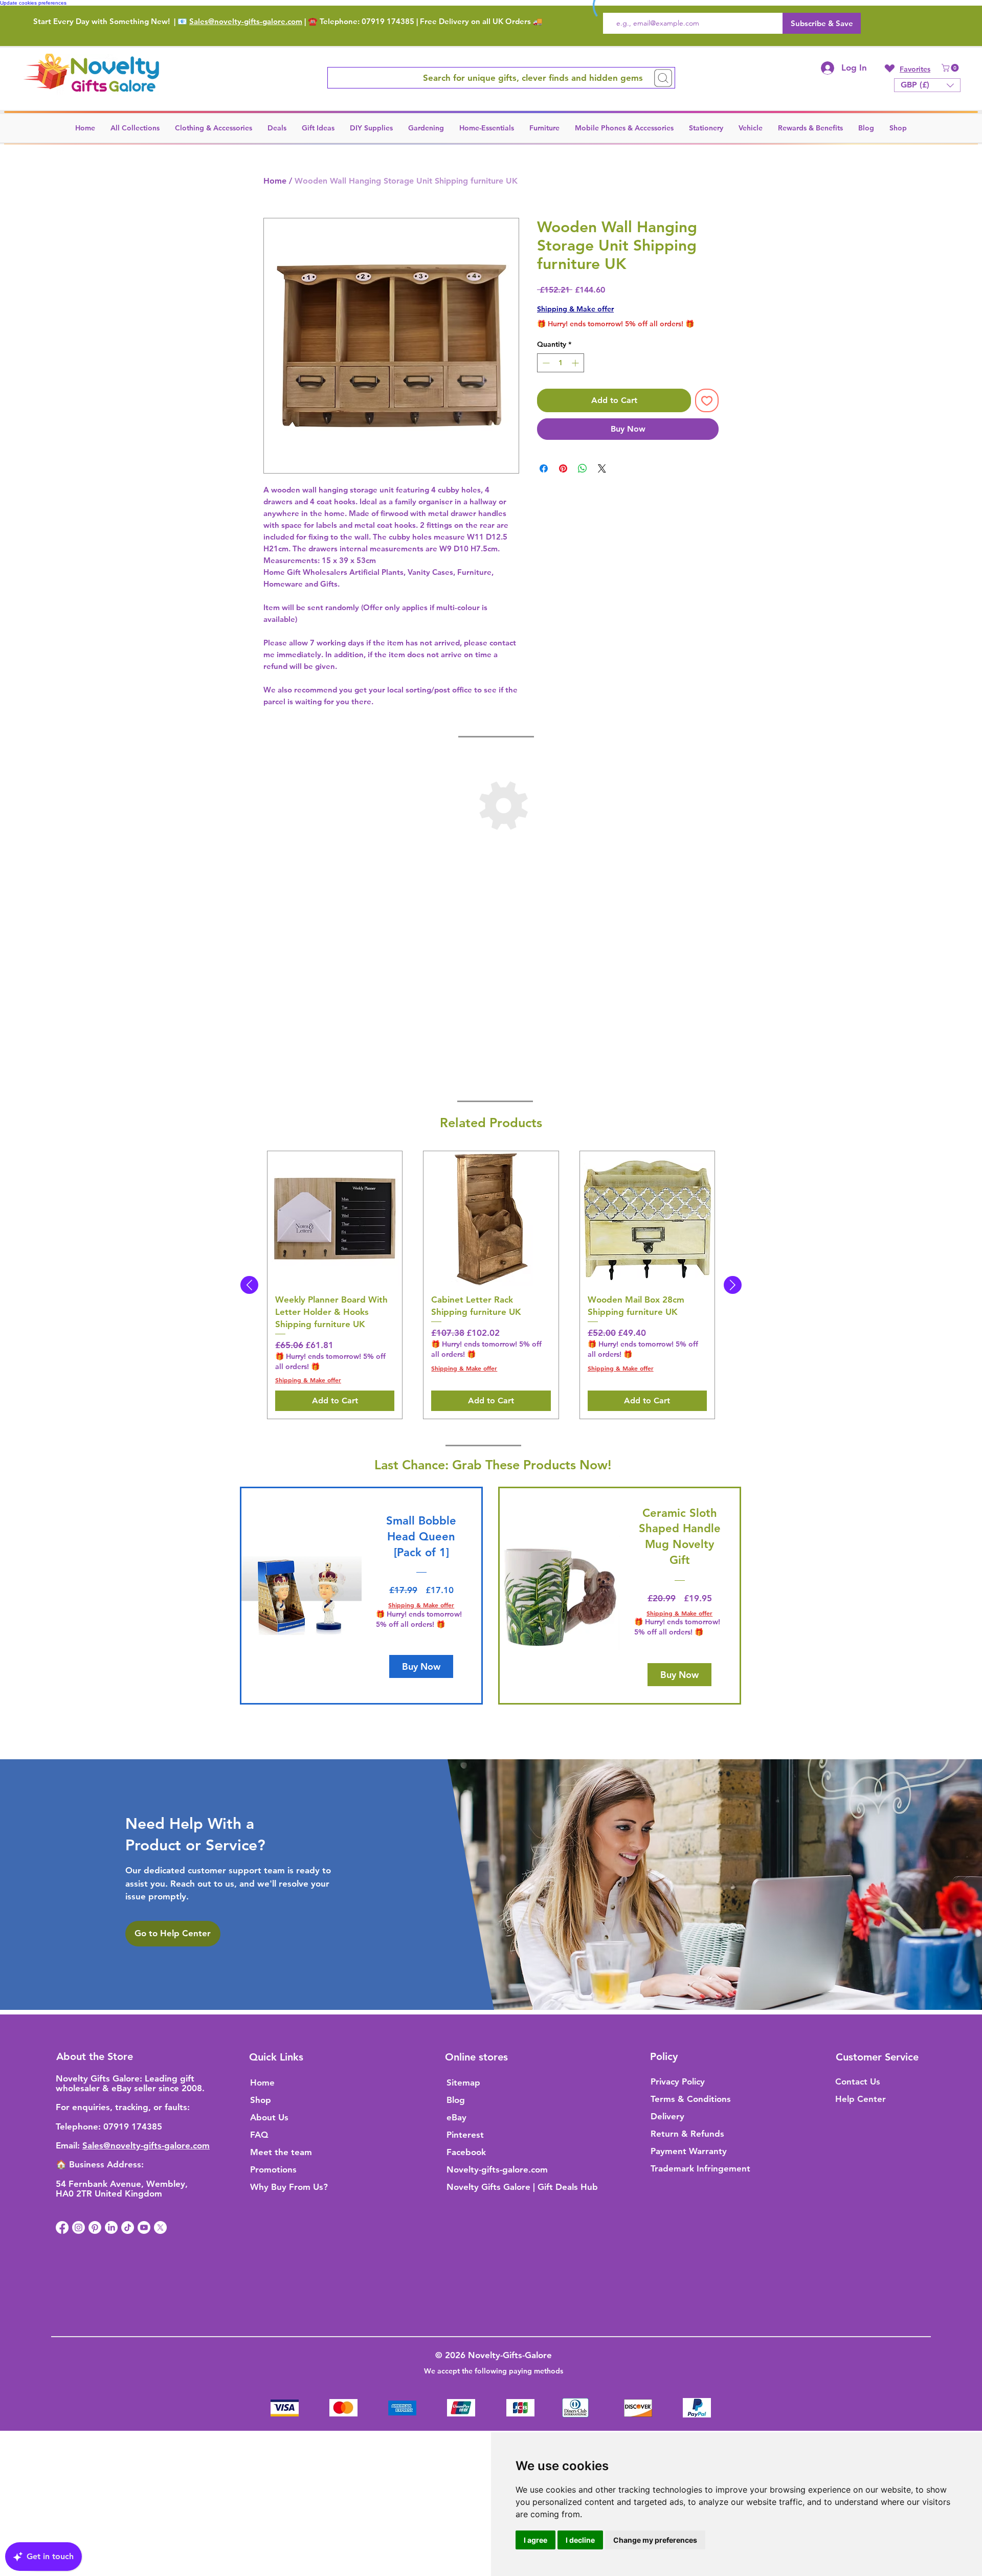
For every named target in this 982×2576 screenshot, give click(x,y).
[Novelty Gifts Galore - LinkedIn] (111, 2227)
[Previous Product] (249, 1285)
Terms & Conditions (691, 2099)
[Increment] (576, 363)
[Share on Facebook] (544, 468)
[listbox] (927, 85)
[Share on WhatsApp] (583, 468)
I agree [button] (535, 2540)
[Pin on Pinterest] (563, 468)
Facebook (466, 2152)
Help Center (861, 2099)
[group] (491, 1285)
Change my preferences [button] (655, 2540)
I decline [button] (580, 2540)
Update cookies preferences (33, 3)
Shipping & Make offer (575, 309)
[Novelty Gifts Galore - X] (160, 2227)
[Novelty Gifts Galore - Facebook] (62, 2227)
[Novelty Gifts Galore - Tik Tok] (128, 2227)
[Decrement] (545, 363)
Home (275, 181)
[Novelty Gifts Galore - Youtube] (144, 2227)
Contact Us (858, 2081)
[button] (951, 68)
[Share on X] (602, 468)
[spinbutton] (561, 363)
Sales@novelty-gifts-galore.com (246, 21)
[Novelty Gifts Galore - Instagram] (79, 2227)
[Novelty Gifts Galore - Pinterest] (95, 2227)
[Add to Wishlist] (707, 400)
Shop (261, 2100)
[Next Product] (733, 1285)
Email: (69, 2145)
